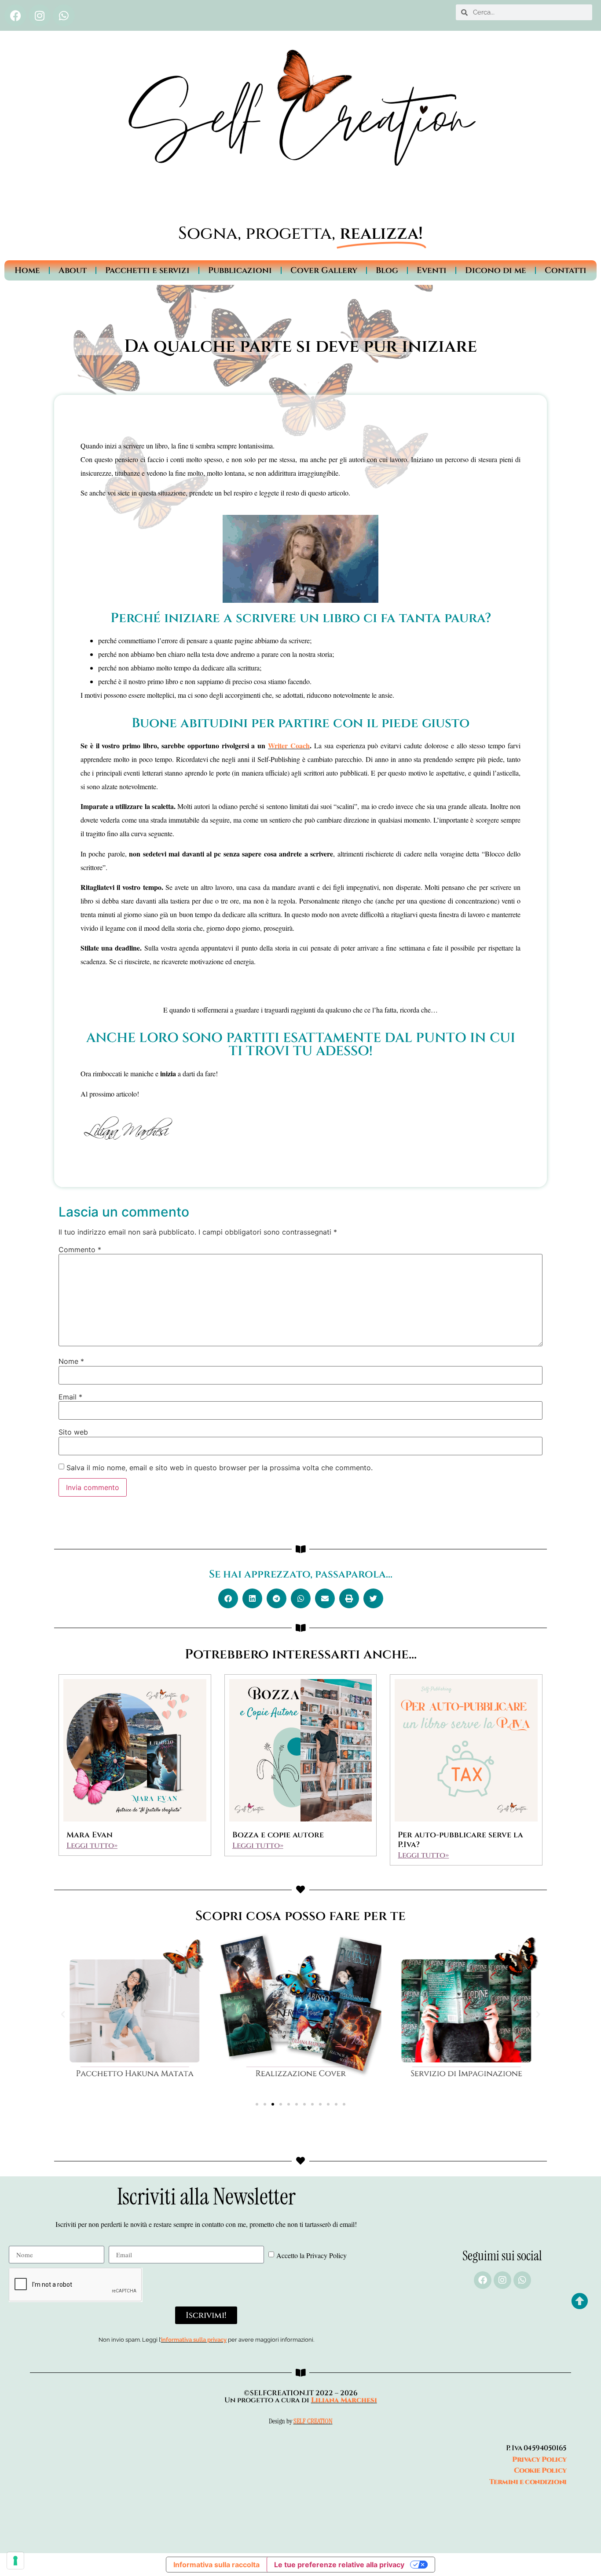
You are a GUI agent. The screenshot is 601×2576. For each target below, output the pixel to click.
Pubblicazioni (240, 270)
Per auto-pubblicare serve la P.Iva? (460, 1840)
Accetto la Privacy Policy (311, 2255)
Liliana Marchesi (344, 2400)
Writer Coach (289, 745)
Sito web (73, 1432)
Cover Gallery (324, 270)
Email (70, 1397)
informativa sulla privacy (194, 2340)
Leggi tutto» (92, 1845)
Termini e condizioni (528, 2482)
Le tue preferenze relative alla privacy (339, 2565)
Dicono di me (496, 270)
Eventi (432, 270)
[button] (228, 1598)
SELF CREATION (313, 2421)
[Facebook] (15, 15)
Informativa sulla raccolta (216, 2565)
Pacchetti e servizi (147, 270)
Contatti (566, 270)
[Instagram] (40, 15)
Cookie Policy (540, 2470)
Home (27, 270)
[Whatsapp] (64, 15)
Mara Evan (90, 1835)
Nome (71, 1361)
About (73, 270)
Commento (80, 1250)
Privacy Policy (539, 2459)
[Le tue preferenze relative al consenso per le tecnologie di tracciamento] (15, 2561)
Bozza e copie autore (278, 1835)
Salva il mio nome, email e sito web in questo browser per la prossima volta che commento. (220, 1468)
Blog (387, 270)
